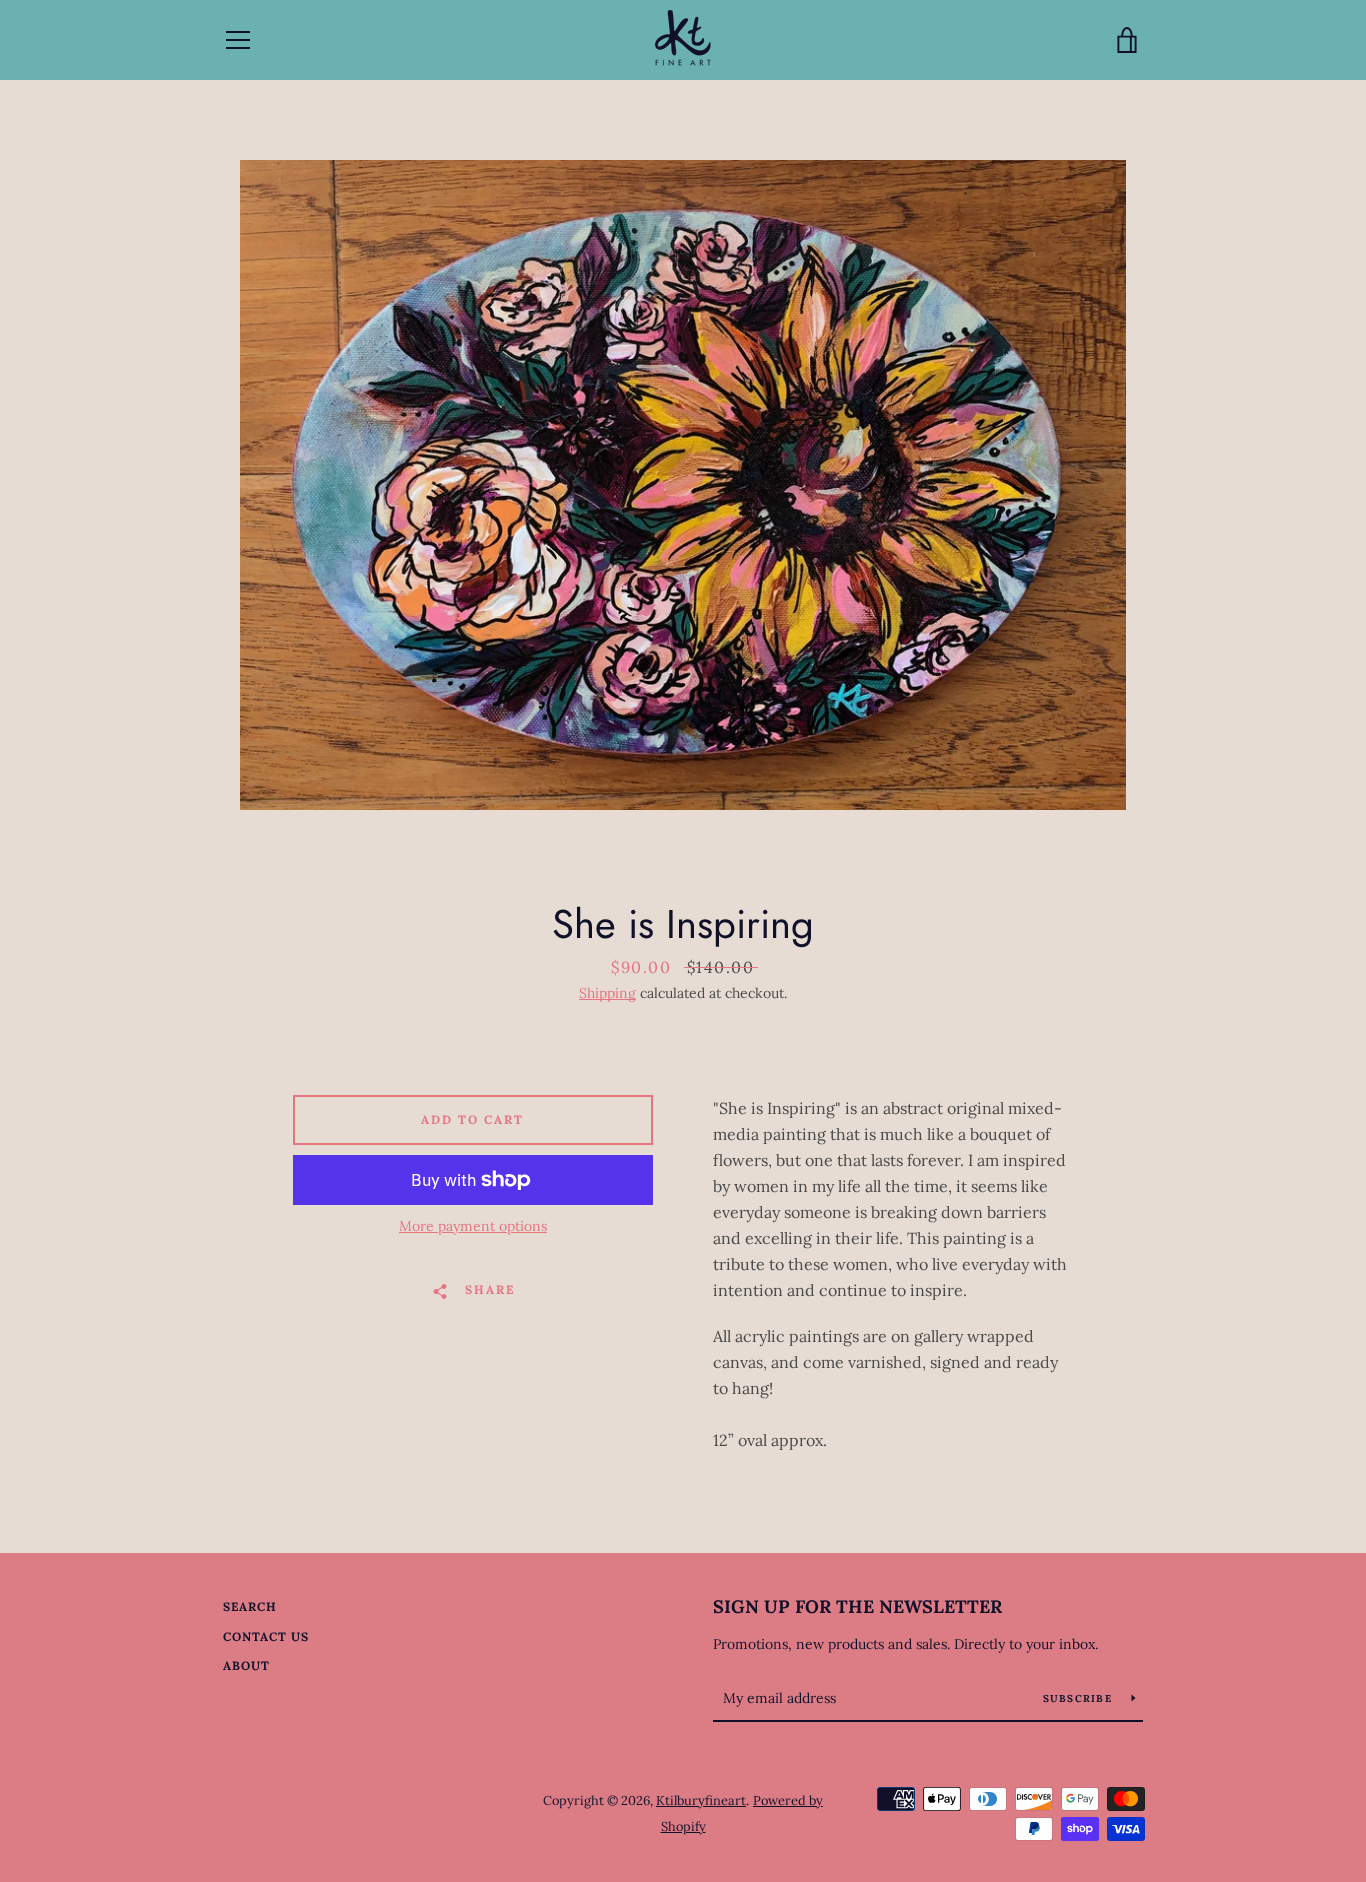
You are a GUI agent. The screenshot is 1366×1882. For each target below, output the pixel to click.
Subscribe (1080, 1698)
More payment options (473, 1226)
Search (250, 1606)
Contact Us (266, 1636)
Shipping (607, 993)
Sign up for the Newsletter (857, 1606)
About (246, 1665)
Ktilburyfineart (701, 1800)
